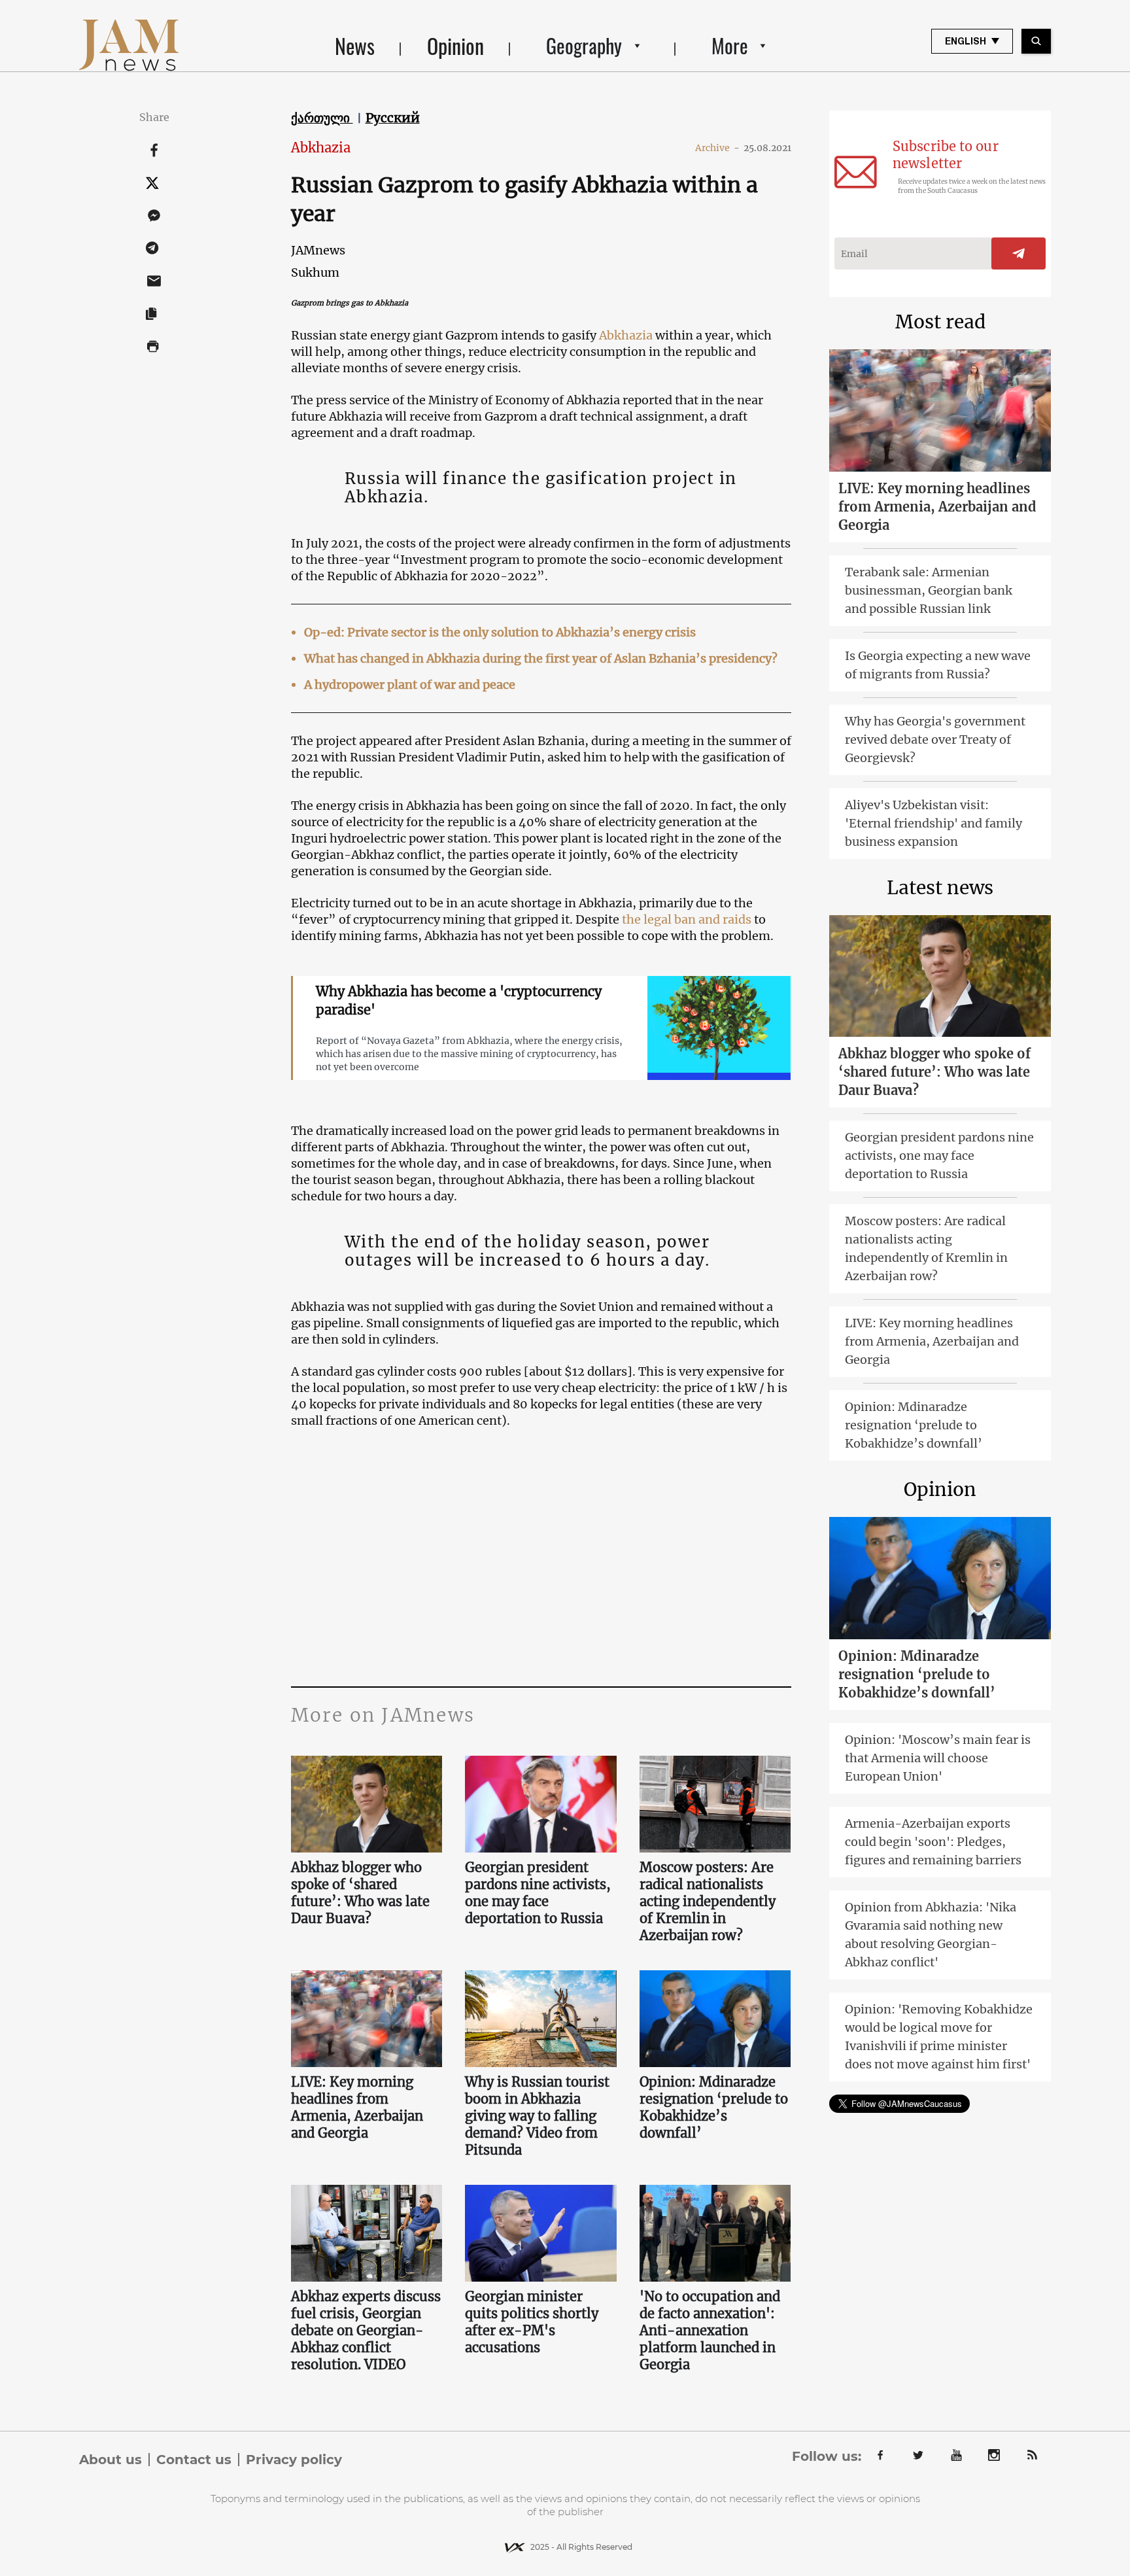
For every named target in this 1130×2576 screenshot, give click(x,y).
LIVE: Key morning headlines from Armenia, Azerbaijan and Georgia (357, 2107)
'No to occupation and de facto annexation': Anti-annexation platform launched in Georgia (710, 2330)
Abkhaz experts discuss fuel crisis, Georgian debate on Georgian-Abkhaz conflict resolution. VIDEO (366, 2330)
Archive (717, 148)
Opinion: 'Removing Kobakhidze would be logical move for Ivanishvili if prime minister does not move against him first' (939, 2037)
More (730, 45)
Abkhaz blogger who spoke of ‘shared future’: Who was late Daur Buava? (360, 1893)
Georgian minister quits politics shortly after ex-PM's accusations (532, 2322)
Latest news (940, 888)
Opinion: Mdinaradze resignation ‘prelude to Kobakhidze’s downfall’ (714, 2107)
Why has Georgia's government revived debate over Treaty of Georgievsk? (935, 740)
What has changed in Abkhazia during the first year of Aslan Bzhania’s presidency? (541, 658)
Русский (393, 118)
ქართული (322, 118)
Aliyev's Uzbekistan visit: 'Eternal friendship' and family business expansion (933, 823)
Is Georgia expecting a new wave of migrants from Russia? (938, 665)
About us (111, 2460)
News (355, 45)
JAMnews (318, 250)
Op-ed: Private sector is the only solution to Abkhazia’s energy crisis (500, 632)
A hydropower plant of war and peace (410, 685)
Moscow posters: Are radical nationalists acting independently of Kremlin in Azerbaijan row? (708, 1901)
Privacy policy (294, 2460)
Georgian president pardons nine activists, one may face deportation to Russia (538, 1893)
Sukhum (315, 272)
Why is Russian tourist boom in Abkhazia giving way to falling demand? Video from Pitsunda (537, 2116)
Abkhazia (321, 148)
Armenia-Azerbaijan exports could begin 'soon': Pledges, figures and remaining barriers (933, 1842)
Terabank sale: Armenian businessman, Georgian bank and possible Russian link (929, 590)
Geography (584, 45)
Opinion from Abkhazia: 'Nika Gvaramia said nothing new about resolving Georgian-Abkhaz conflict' (931, 1935)
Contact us (194, 2460)
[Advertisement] (541, 1556)
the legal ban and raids (688, 919)
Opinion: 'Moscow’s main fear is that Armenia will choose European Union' (938, 1758)
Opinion (455, 45)
